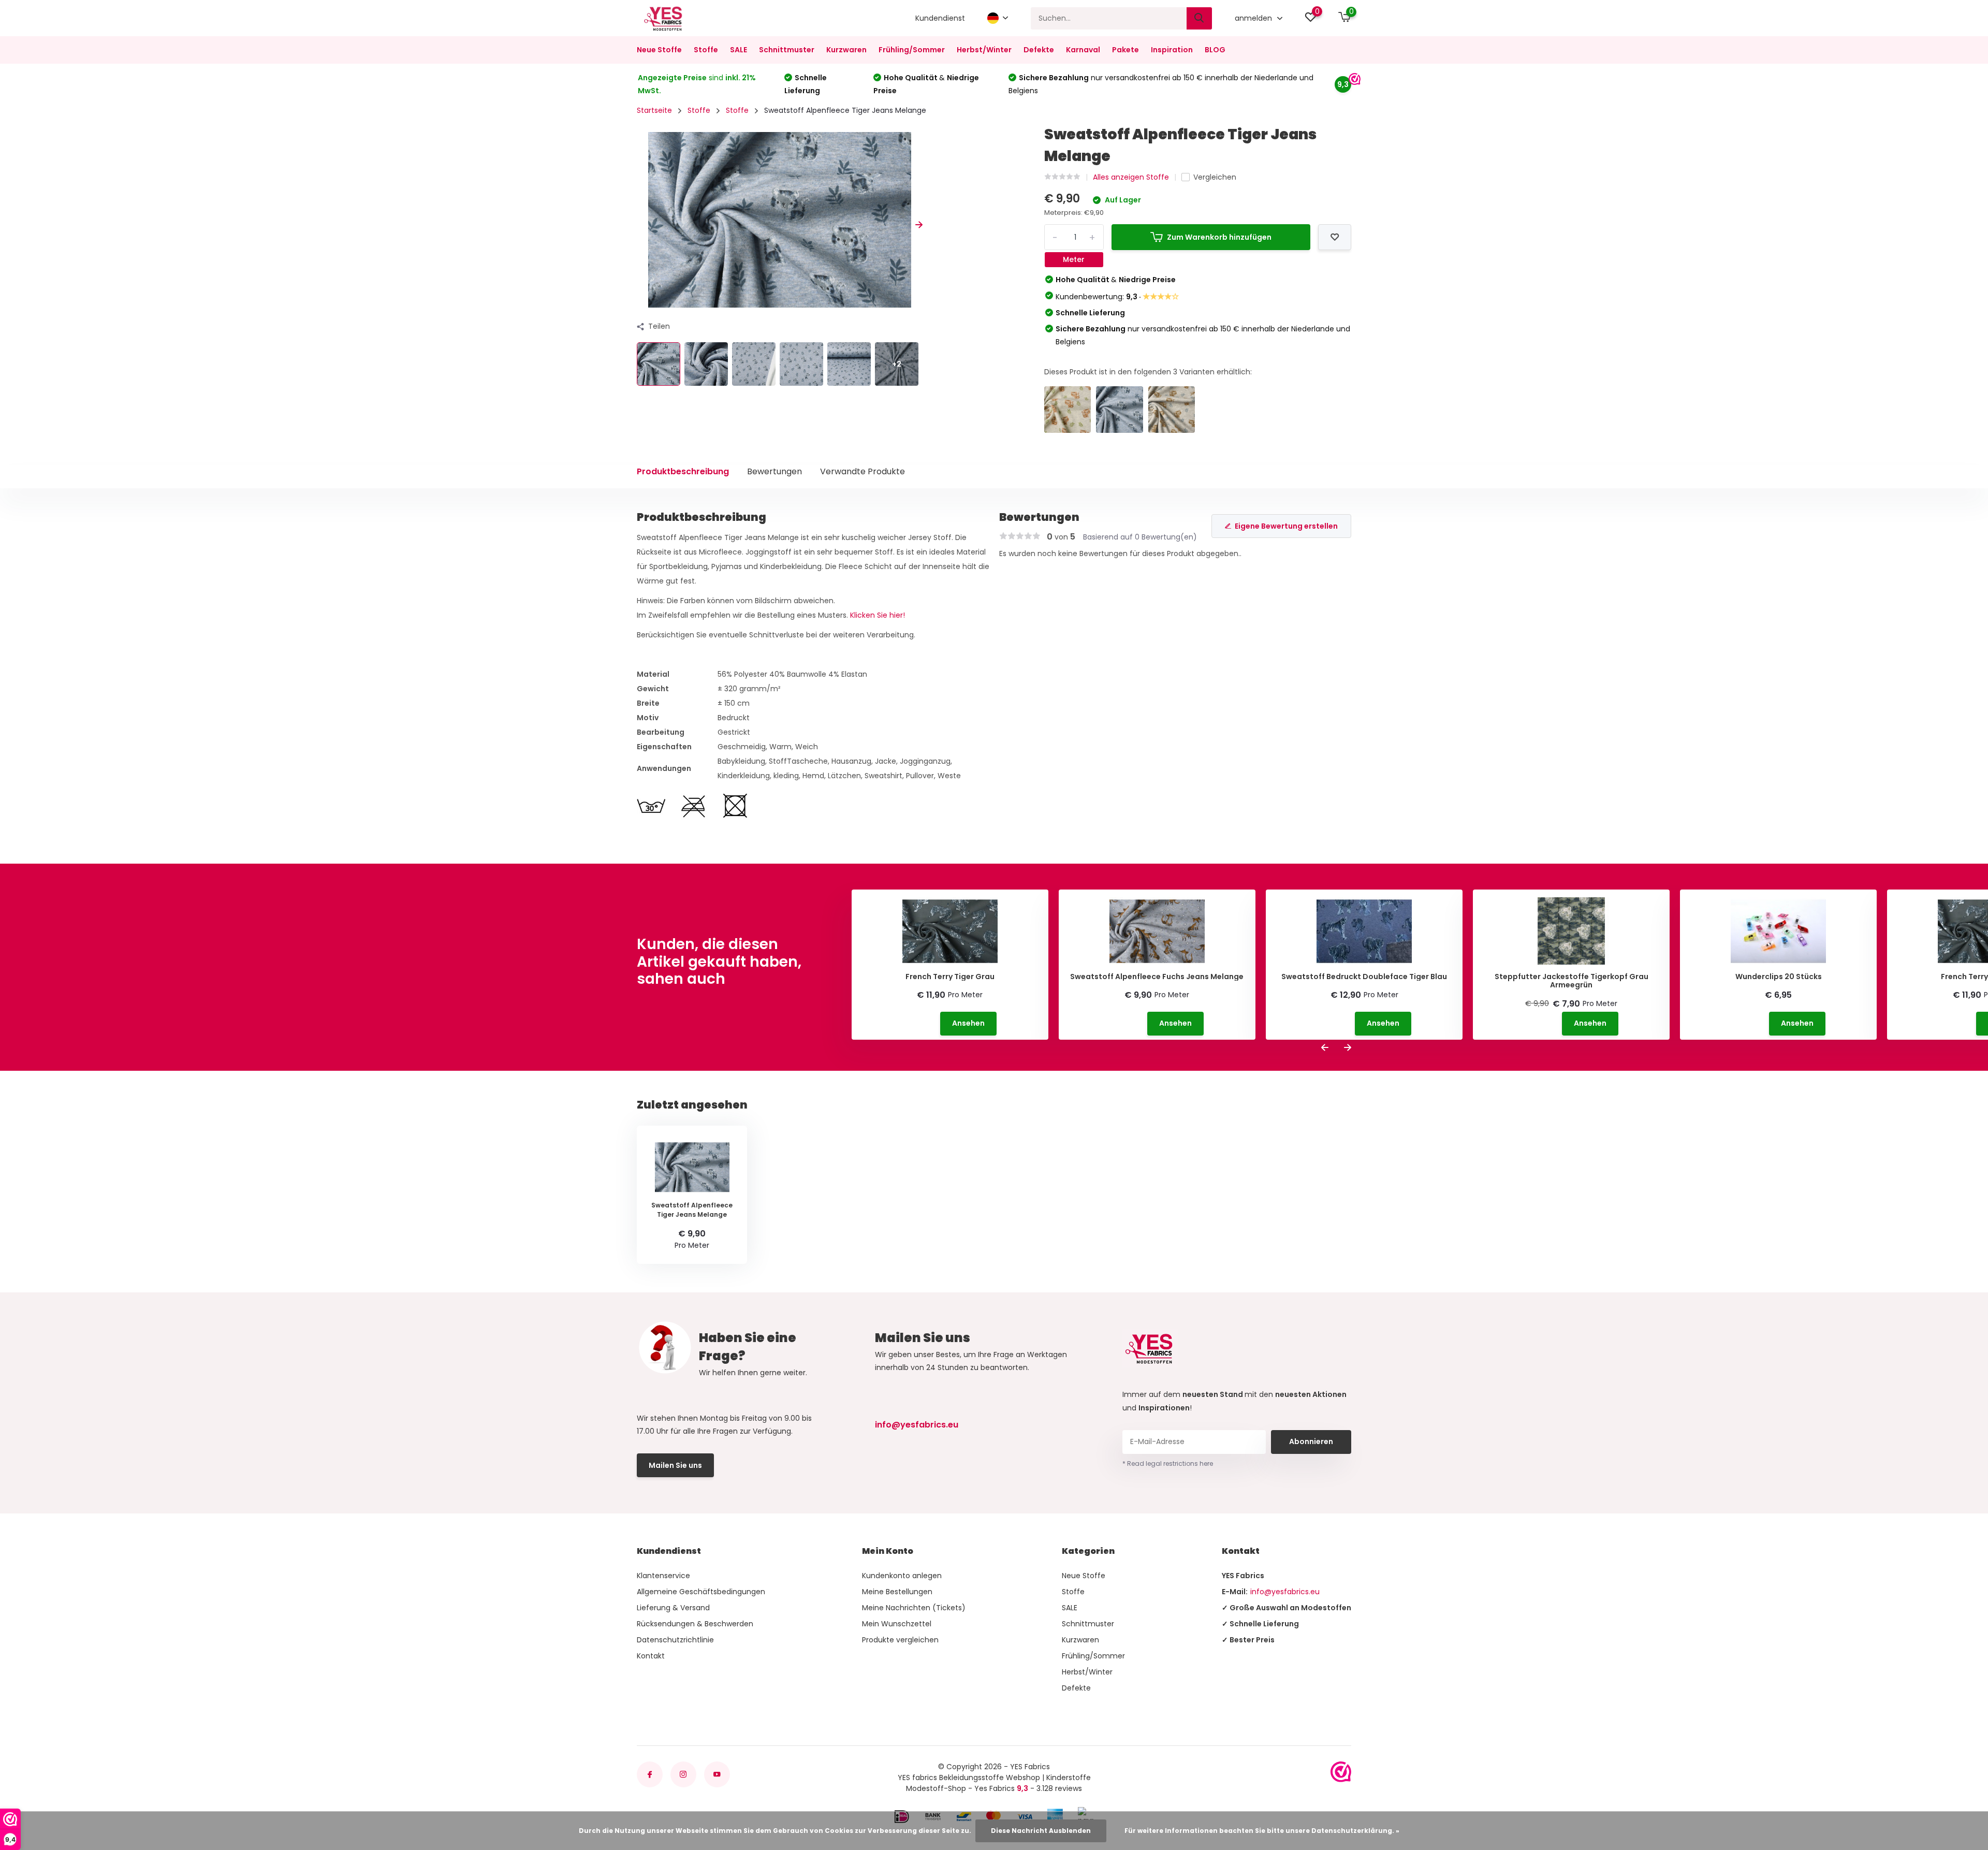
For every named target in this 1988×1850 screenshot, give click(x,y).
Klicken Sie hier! (878, 615)
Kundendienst (940, 18)
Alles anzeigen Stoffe (1131, 177)
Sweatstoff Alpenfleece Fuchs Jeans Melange (1157, 977)
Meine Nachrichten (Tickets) (914, 1608)
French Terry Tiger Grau (950, 977)
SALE (739, 50)
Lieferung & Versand (673, 1608)
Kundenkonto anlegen (902, 1576)
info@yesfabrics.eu (917, 1425)
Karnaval (1083, 50)
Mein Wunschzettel (897, 1624)
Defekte (1039, 50)
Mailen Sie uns (675, 1465)
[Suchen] (1200, 18)
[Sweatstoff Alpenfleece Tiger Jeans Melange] (1120, 410)
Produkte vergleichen (900, 1640)
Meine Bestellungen (897, 1592)
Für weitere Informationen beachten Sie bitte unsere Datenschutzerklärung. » (1262, 1831)
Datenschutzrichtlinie (675, 1640)
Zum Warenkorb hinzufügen (1219, 237)
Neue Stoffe (659, 50)
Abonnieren (1311, 1441)
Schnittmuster (787, 50)
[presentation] (640, 225)
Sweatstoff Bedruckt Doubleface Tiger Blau (1364, 977)
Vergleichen (1215, 177)
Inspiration (1172, 50)
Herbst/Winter (984, 50)
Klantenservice (663, 1576)
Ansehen (968, 1023)
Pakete (1125, 50)
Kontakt (651, 1656)
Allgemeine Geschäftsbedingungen (701, 1592)
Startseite (654, 110)
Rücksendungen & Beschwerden (695, 1624)
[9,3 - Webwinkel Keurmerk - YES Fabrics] (1341, 1772)
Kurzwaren (846, 50)
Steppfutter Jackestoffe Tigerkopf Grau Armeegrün (1572, 981)
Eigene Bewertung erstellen (1286, 526)
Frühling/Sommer (912, 50)
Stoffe (706, 50)
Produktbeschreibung (683, 471)
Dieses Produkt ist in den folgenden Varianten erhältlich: (1148, 372)
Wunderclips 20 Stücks (1779, 977)
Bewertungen (774, 471)
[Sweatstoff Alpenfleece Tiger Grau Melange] (1172, 410)
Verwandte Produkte (863, 471)
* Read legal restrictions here (1168, 1463)
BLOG (1215, 50)
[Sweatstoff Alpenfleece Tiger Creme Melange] (1068, 410)
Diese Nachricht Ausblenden (1041, 1831)
